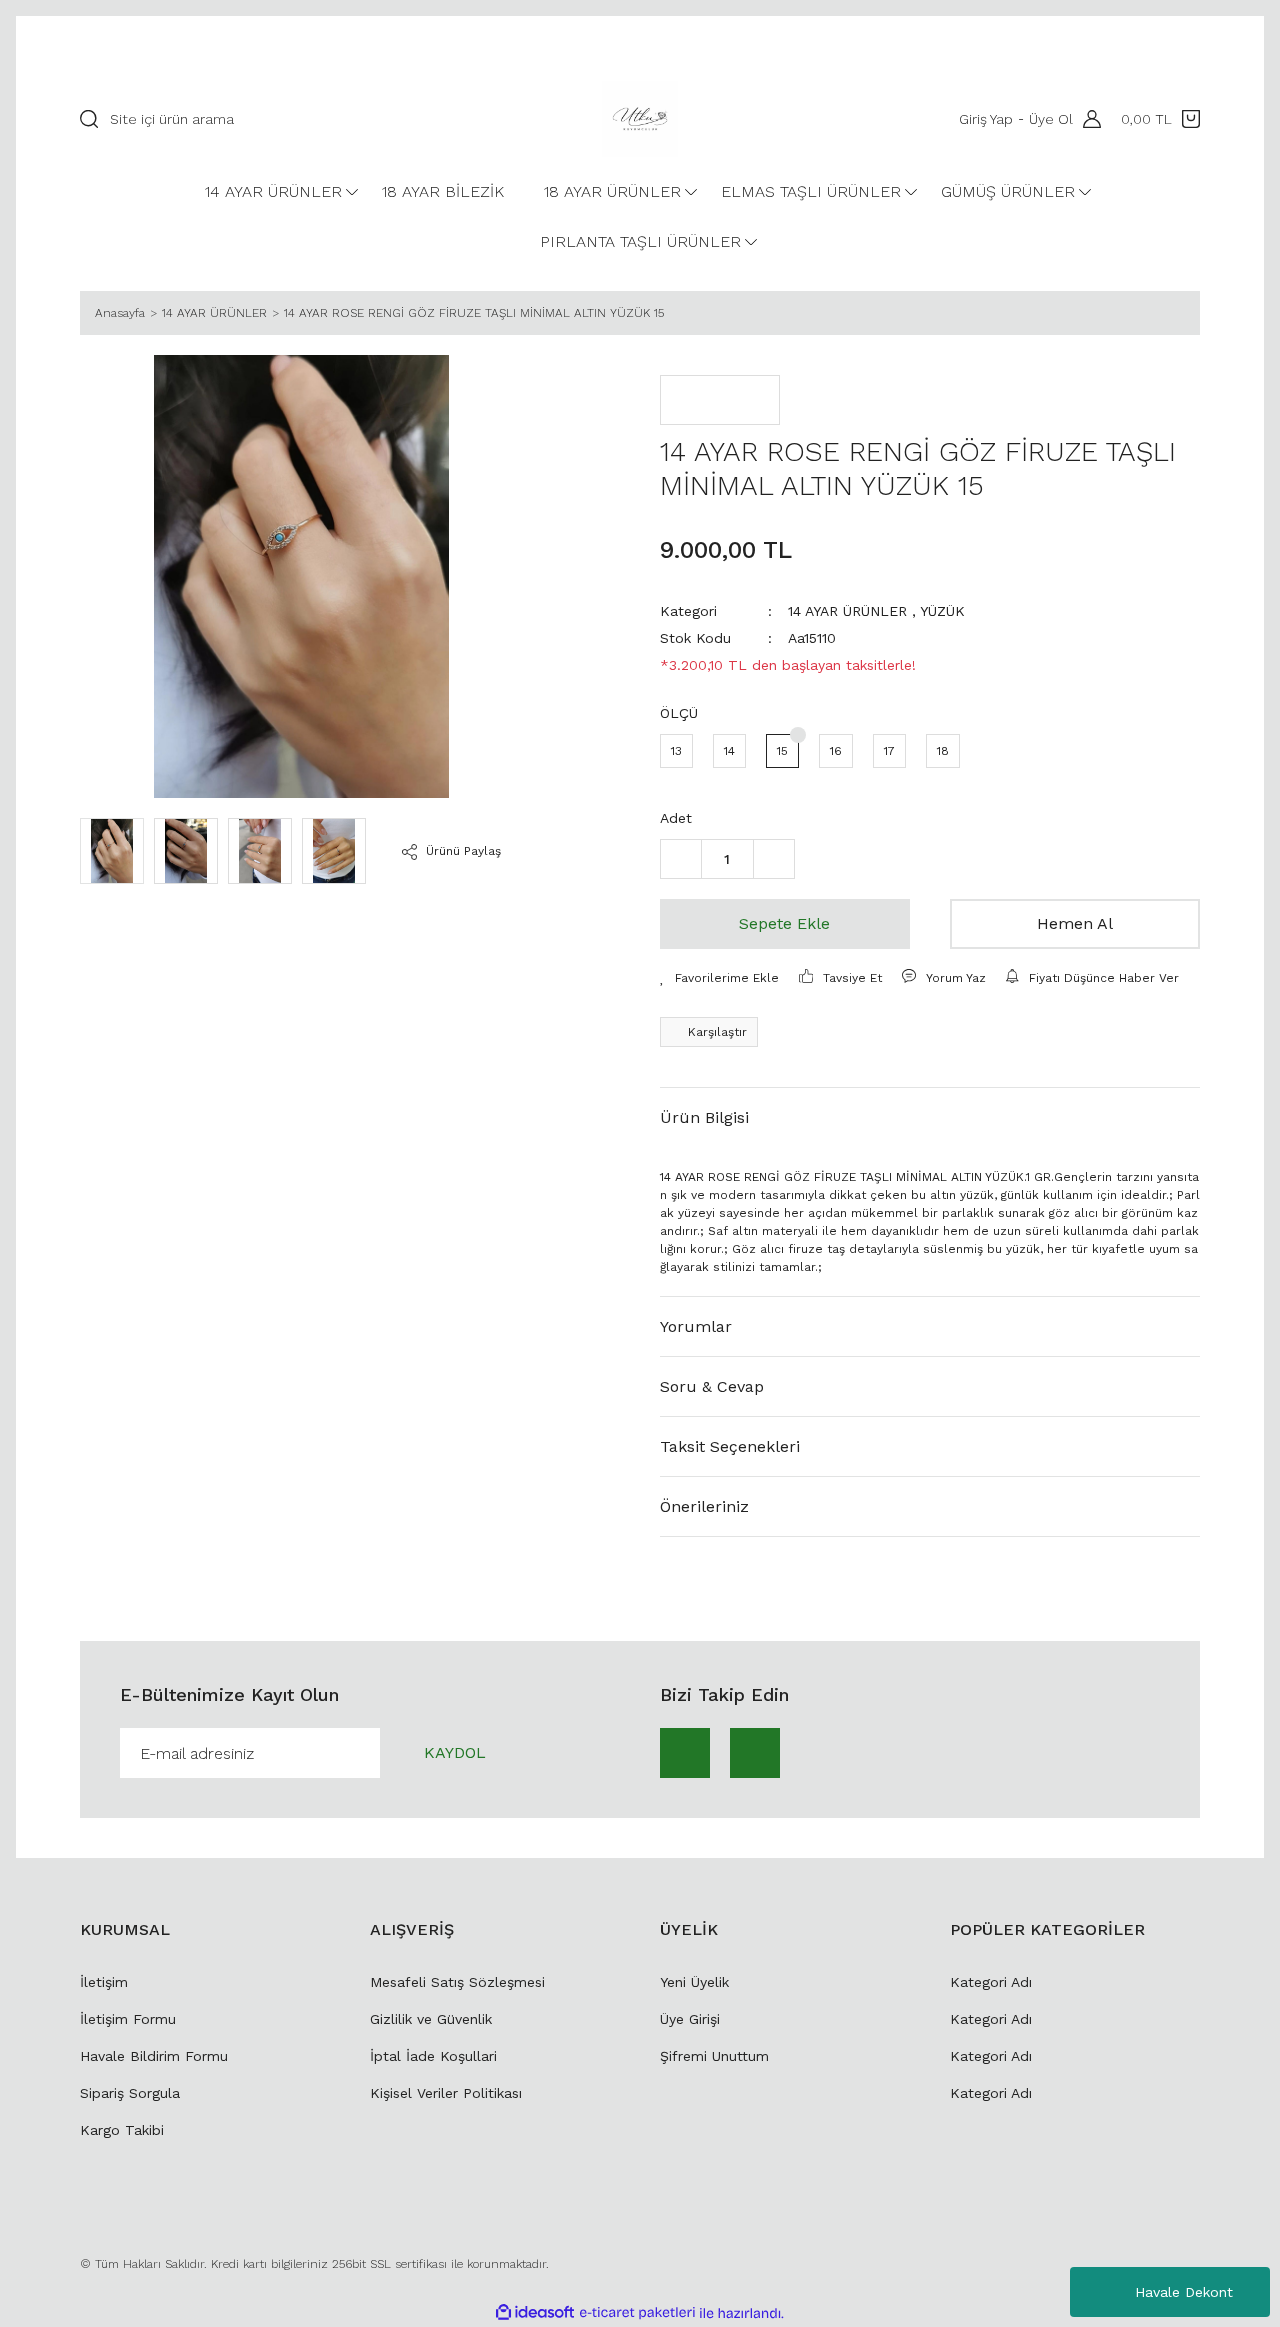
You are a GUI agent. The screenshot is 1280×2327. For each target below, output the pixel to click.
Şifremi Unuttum (714, 2056)
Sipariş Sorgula (130, 2093)
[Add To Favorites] (719, 978)
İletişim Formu (128, 2019)
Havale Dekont (1184, 2292)
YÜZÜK (942, 611)
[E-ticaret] (637, 2313)
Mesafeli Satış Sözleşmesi (457, 1982)
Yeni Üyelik (694, 1982)
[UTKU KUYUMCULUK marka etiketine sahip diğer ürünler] (720, 400)
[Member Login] (1087, 119)
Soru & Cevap (712, 1386)
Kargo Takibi (122, 2130)
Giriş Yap (986, 119)
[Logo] (640, 119)
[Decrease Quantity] (681, 859)
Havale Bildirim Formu (154, 2056)
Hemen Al (1075, 923)
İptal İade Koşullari (433, 2056)
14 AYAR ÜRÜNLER (847, 611)
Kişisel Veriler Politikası (446, 2093)
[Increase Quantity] (774, 859)
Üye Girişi (690, 2019)
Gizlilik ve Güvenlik (431, 2019)
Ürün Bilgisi (704, 1117)
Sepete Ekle (784, 923)
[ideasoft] (535, 2313)
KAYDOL (455, 1752)
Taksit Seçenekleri (730, 1446)
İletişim (104, 1982)
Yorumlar (696, 1326)
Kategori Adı (991, 1982)
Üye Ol (1051, 119)
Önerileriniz (704, 1506)
